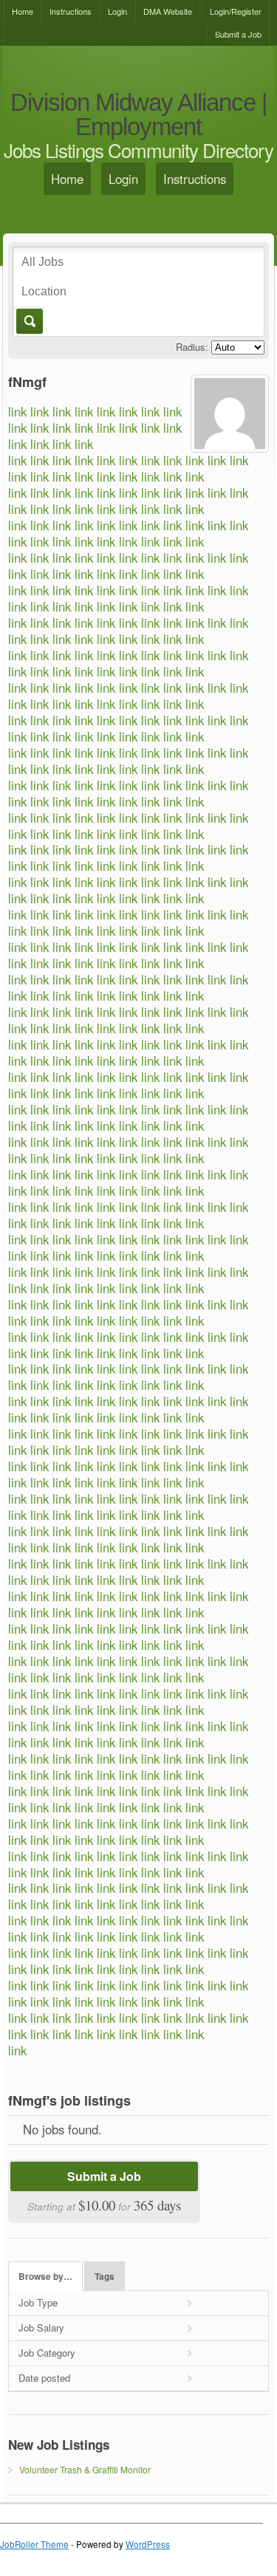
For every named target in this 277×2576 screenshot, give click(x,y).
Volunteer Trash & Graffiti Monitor (85, 2469)
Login (117, 11)
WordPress (148, 2544)
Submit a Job (238, 34)
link (17, 411)
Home (23, 11)
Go (28, 321)
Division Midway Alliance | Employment (139, 115)
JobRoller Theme (34, 2544)
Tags (105, 2277)
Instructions (71, 11)
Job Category (47, 2353)
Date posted (44, 2378)
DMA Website (168, 11)
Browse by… (45, 2277)
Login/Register (236, 11)
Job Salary (41, 2327)
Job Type (38, 2302)
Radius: (192, 347)
